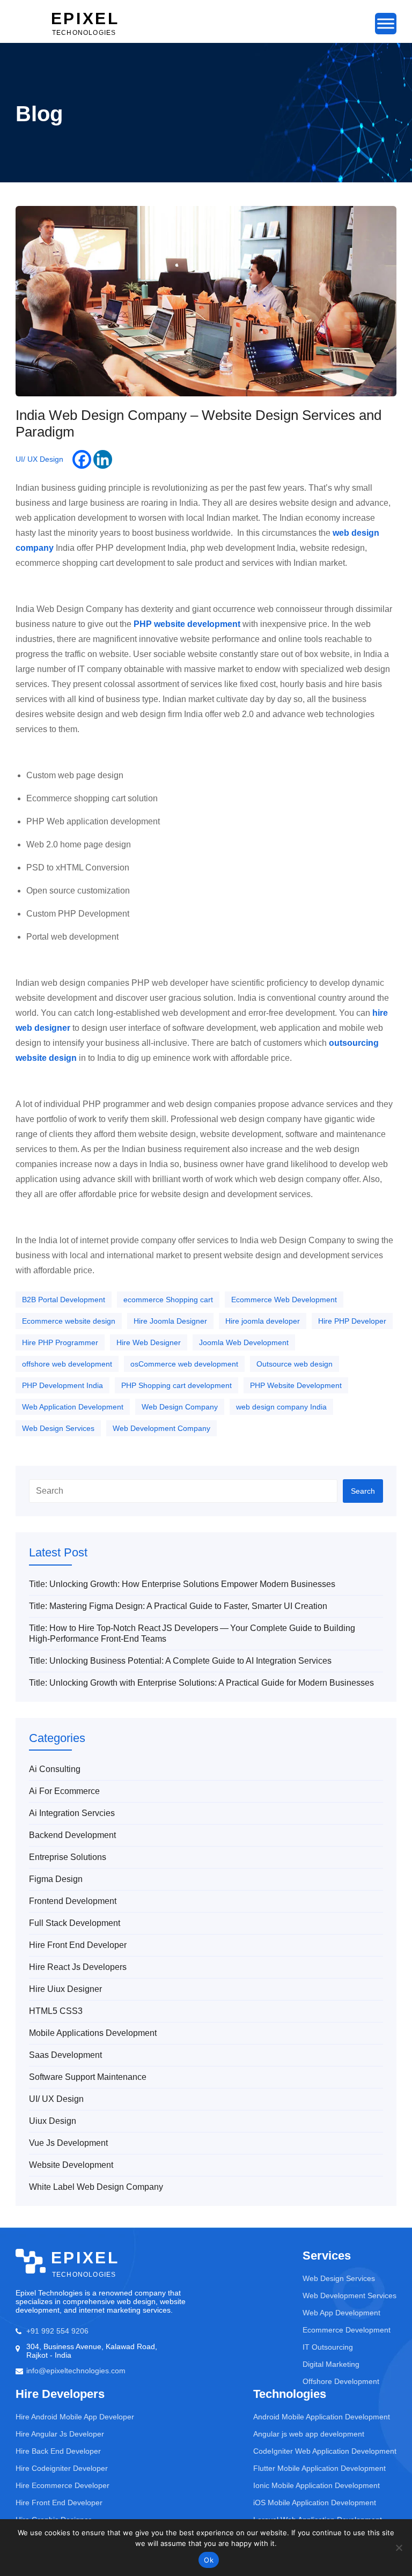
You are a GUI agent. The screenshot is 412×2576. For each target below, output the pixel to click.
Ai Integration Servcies (72, 1813)
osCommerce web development (184, 1364)
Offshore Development (341, 2381)
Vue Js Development (68, 2143)
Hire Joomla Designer (170, 1321)
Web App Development (341, 2313)
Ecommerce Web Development (284, 1300)
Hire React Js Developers (78, 1967)
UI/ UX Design (39, 459)
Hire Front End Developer (78, 1945)
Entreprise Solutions (68, 1857)
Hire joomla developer (263, 1321)
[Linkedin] (103, 459)
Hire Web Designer (149, 1342)
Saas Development (65, 2055)
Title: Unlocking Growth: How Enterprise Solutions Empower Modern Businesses (182, 1584)
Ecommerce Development (347, 2330)
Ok (209, 2560)
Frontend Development (73, 1901)
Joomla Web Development (244, 1342)
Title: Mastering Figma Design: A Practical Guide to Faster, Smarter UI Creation (178, 1606)
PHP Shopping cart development (176, 1385)
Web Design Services (58, 1428)
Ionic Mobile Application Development (317, 2485)
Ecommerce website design (69, 1321)
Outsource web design (295, 1364)
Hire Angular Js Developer (60, 2434)
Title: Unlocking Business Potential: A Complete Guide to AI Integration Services (180, 1661)
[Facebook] (82, 459)
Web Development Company (161, 1428)
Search (363, 1491)
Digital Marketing (331, 2364)
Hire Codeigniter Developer (62, 2468)
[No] (399, 2548)
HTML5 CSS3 (56, 2011)
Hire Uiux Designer (65, 1989)
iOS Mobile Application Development (315, 2503)
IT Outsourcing (328, 2347)
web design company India (281, 1407)
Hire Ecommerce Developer (62, 2485)
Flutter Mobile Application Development (319, 2468)
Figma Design (56, 1879)
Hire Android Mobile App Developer (75, 2417)
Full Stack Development (75, 1923)
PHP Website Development (296, 1385)
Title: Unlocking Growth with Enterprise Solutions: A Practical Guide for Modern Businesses (201, 1683)
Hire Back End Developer (58, 2451)
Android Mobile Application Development (322, 2417)
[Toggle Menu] (386, 23)
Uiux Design (53, 2121)
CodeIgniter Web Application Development (325, 2451)
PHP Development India (62, 1385)
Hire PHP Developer (352, 1321)
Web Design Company (180, 1407)
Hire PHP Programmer (60, 1342)
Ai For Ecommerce (64, 1791)
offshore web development (67, 1364)
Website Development (71, 2165)
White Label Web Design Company (96, 2187)
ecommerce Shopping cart (168, 1300)
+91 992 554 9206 (57, 2331)
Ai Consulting (55, 1769)
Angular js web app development (309, 2434)
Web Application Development (73, 1407)
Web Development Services (350, 2295)
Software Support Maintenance (88, 2077)
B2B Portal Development (64, 1300)
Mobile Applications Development (93, 2033)
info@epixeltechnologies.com (76, 2371)
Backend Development (72, 1835)
